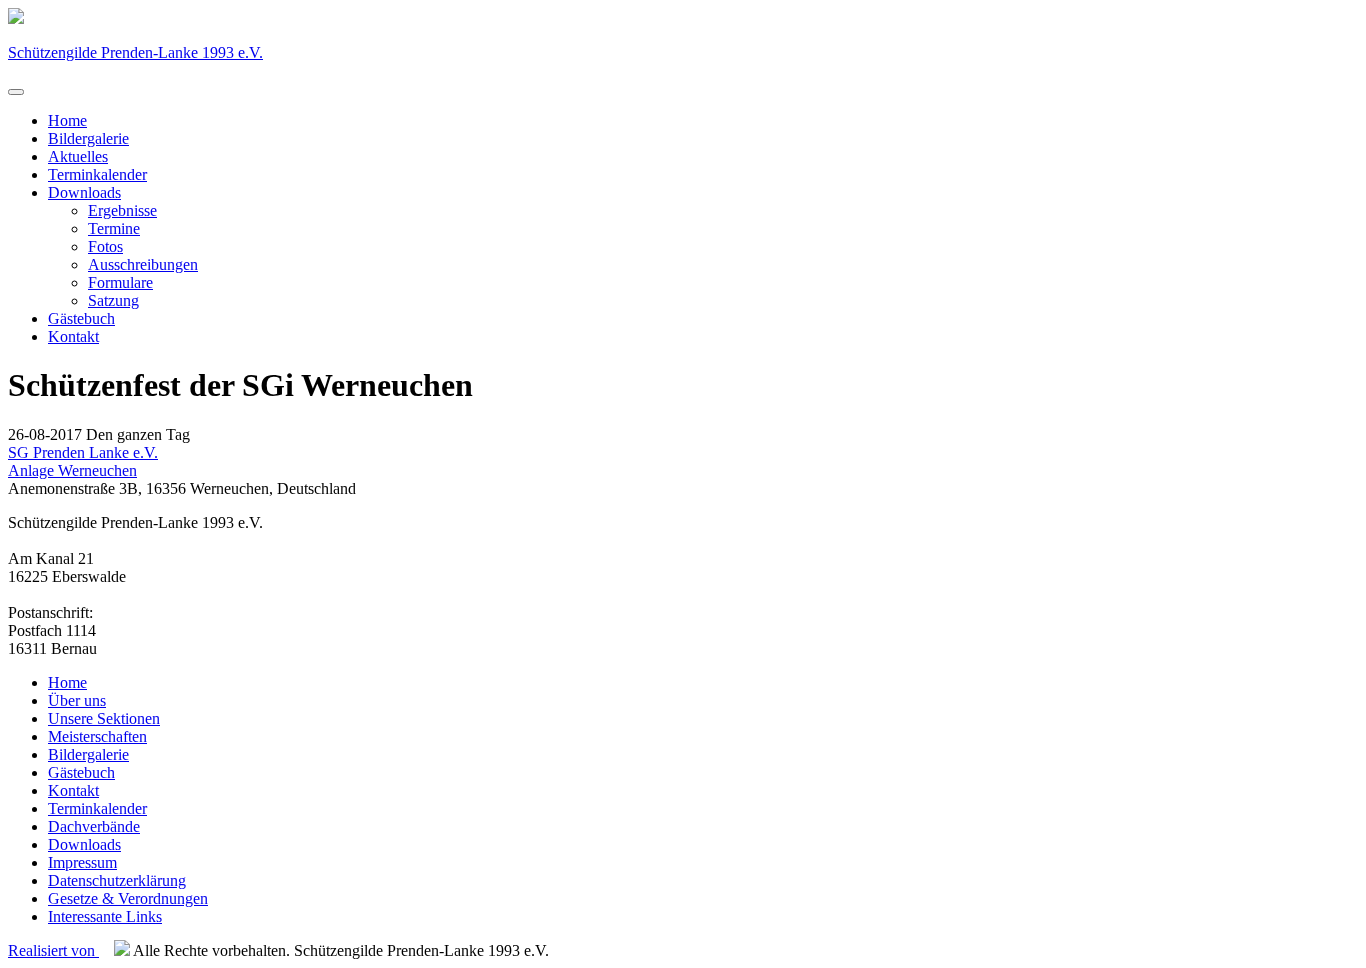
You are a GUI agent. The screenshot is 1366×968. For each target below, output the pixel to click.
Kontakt (73, 336)
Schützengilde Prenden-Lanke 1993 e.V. (135, 52)
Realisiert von (53, 950)
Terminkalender (97, 174)
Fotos (105, 246)
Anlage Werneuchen (72, 470)
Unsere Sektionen (104, 718)
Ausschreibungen (143, 264)
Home (67, 120)
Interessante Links (105, 916)
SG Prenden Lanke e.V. (83, 452)
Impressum (82, 862)
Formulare (120, 282)
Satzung (113, 300)
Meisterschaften (97, 736)
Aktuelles (78, 156)
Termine (114, 228)
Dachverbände (94, 826)
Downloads (84, 192)
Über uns (77, 700)
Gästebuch (81, 318)
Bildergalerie (88, 138)
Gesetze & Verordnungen (128, 898)
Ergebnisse (122, 210)
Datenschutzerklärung (117, 880)
